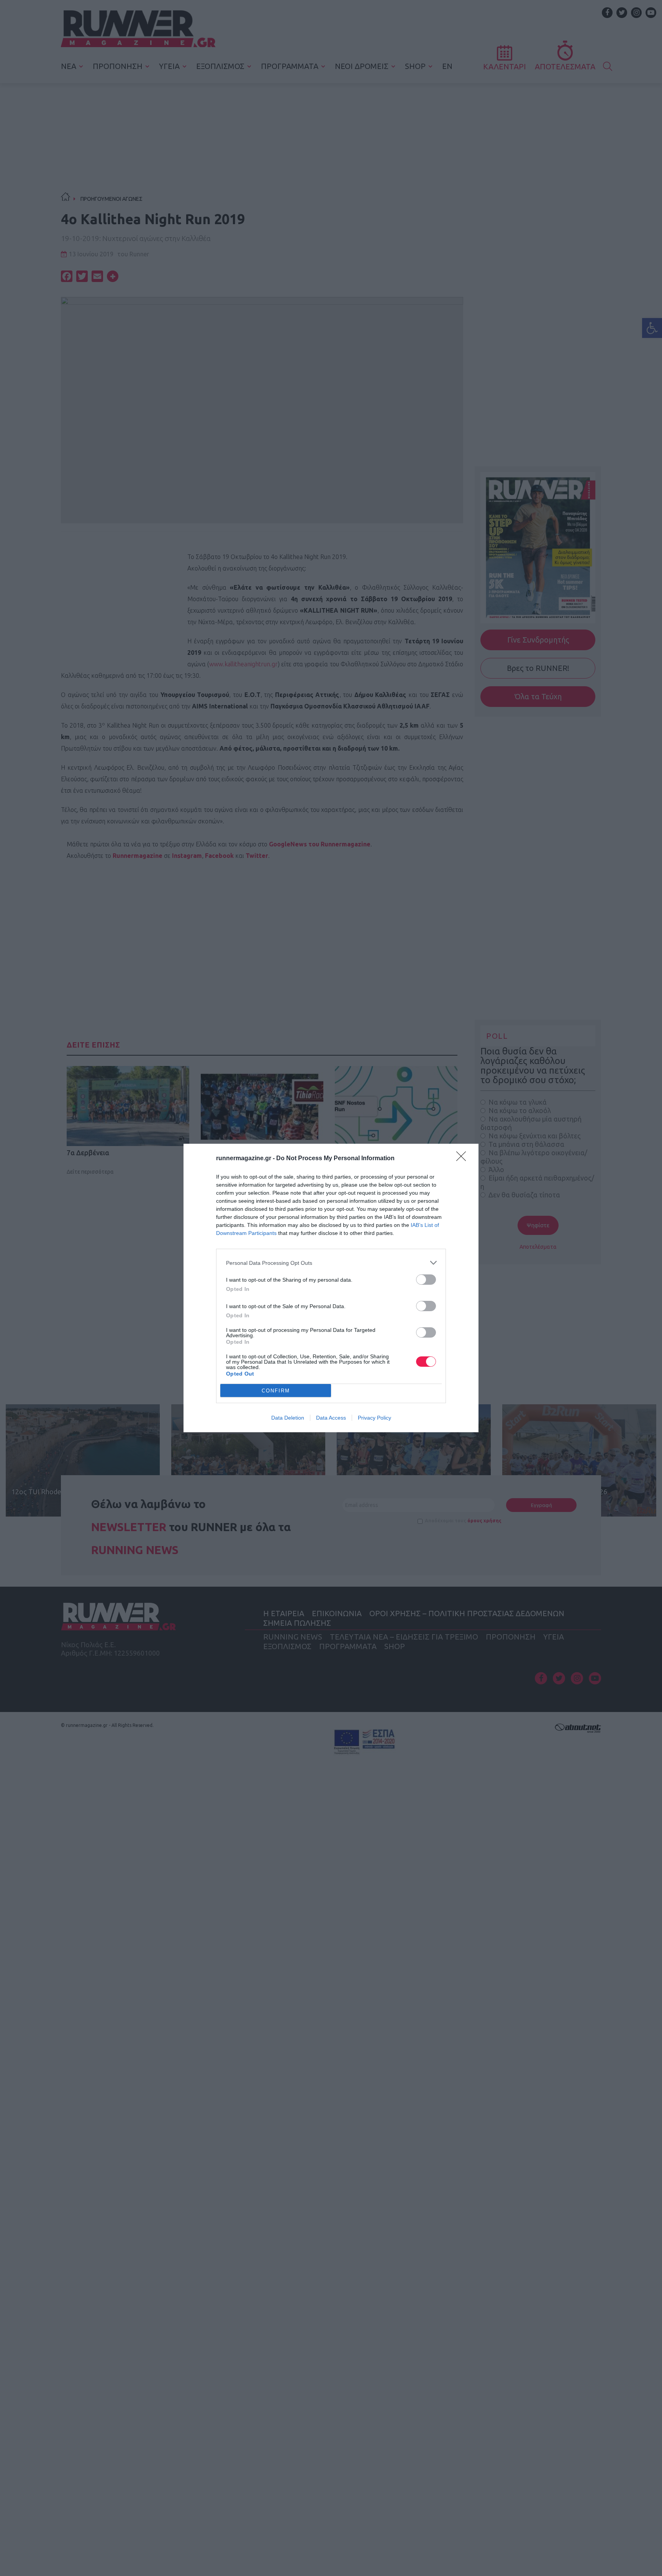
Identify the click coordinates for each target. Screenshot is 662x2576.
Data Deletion (288, 1418)
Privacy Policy (374, 1418)
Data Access (331, 1418)
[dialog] (331, 1288)
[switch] (426, 1280)
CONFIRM (276, 1391)
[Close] (464, 1159)
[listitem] (331, 1263)
